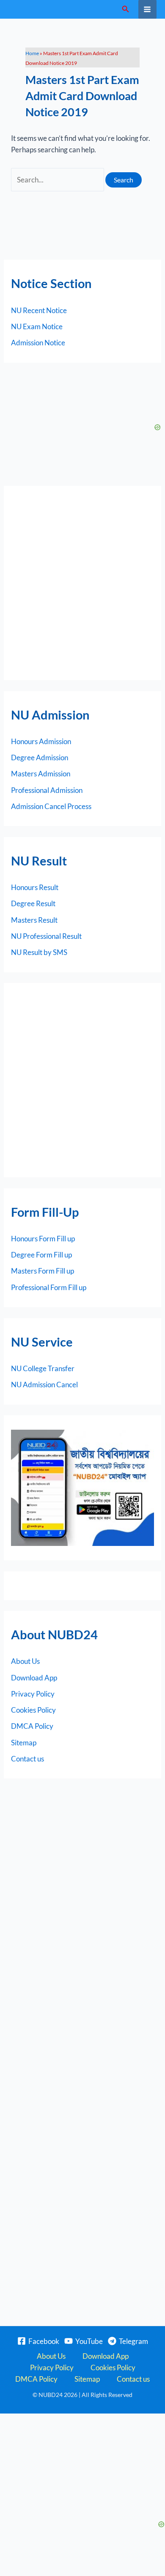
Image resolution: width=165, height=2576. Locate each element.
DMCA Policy (32, 1726)
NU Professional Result (46, 936)
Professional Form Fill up (49, 1287)
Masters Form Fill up (43, 1271)
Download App (34, 1678)
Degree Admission (40, 757)
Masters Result (34, 920)
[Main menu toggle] (148, 9)
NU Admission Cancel (44, 1385)
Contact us (27, 1759)
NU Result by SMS (39, 952)
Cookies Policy (33, 1710)
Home (32, 53)
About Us (25, 1661)
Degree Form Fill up (41, 1255)
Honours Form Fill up (43, 1239)
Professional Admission (47, 790)
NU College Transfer (43, 1368)
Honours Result (35, 887)
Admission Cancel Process (51, 806)
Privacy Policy (33, 1694)
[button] (126, 9)
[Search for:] (58, 180)
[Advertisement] (82, 583)
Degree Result (33, 903)
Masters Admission (41, 774)
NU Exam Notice (37, 326)
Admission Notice (38, 343)
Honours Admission (41, 741)
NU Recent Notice (39, 310)
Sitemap (24, 1743)
